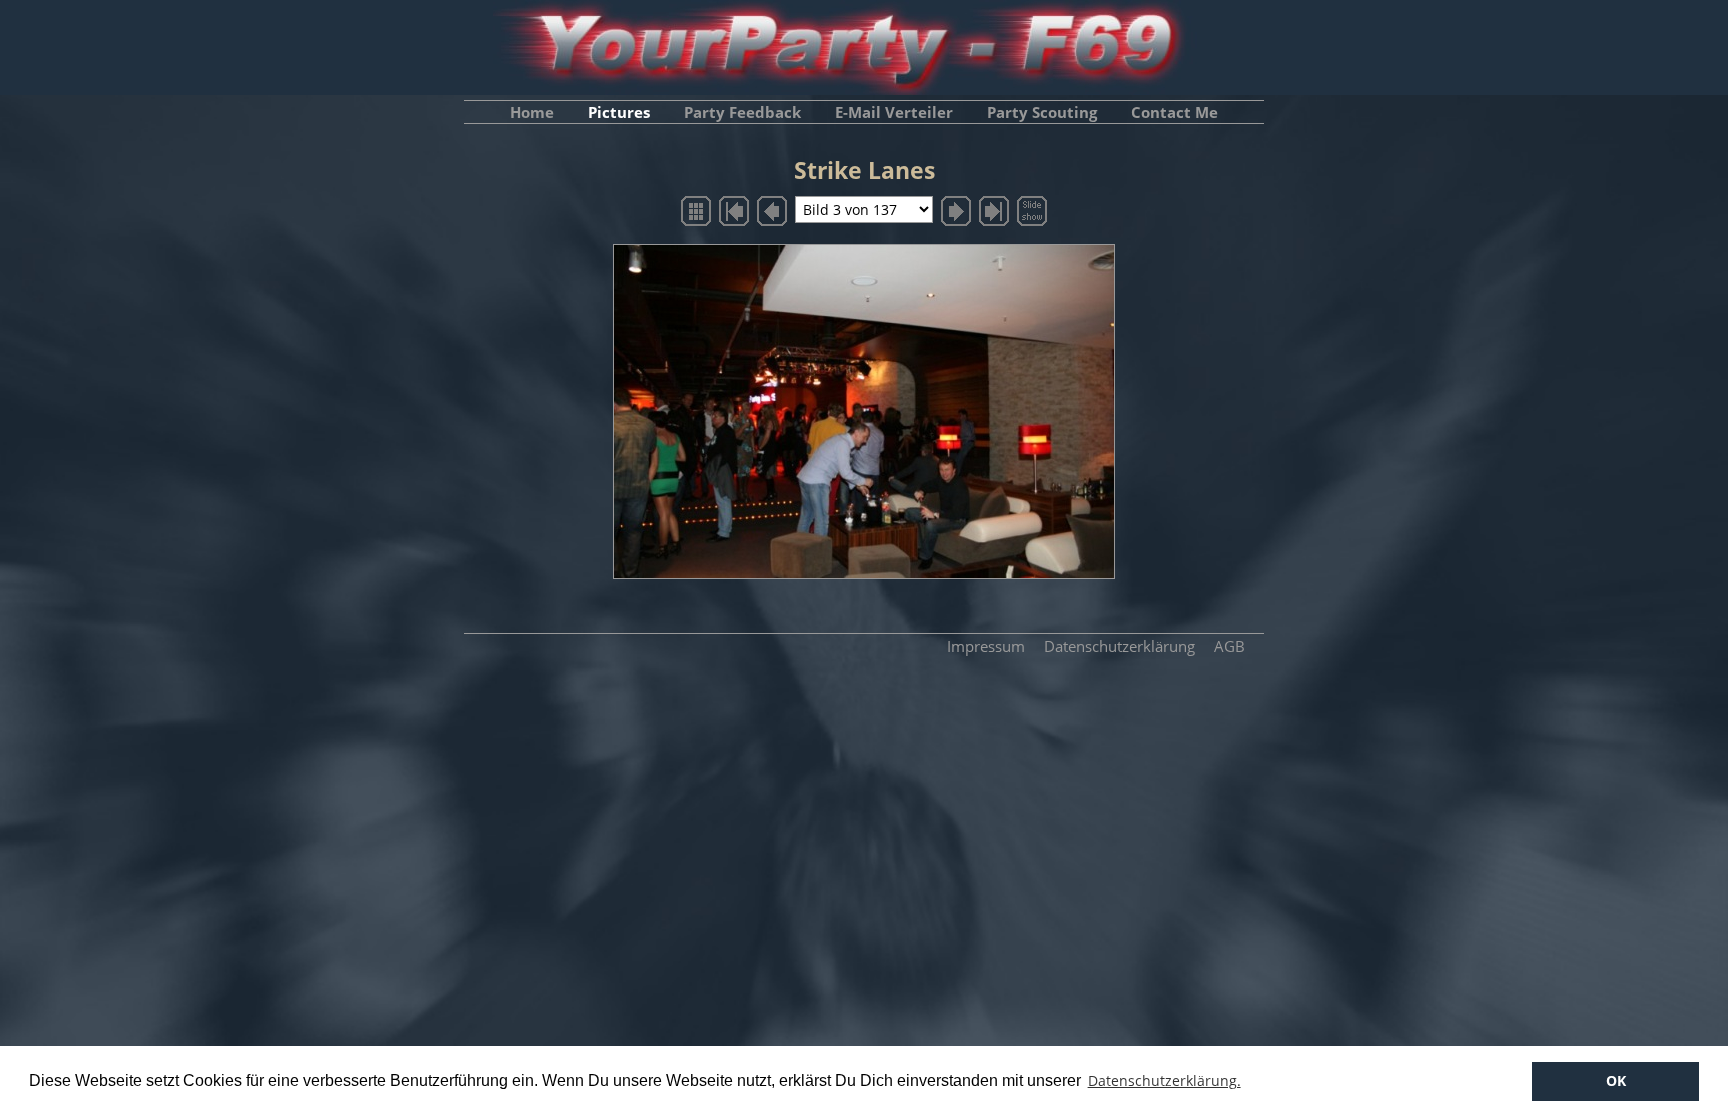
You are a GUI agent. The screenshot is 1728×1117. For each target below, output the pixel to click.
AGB (1229, 646)
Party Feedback (742, 112)
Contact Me (1174, 112)
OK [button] (1616, 1080)
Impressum (986, 646)
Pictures (619, 112)
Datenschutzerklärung (1119, 646)
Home (532, 112)
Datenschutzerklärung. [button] (1164, 1080)
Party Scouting (1042, 112)
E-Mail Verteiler (894, 112)
